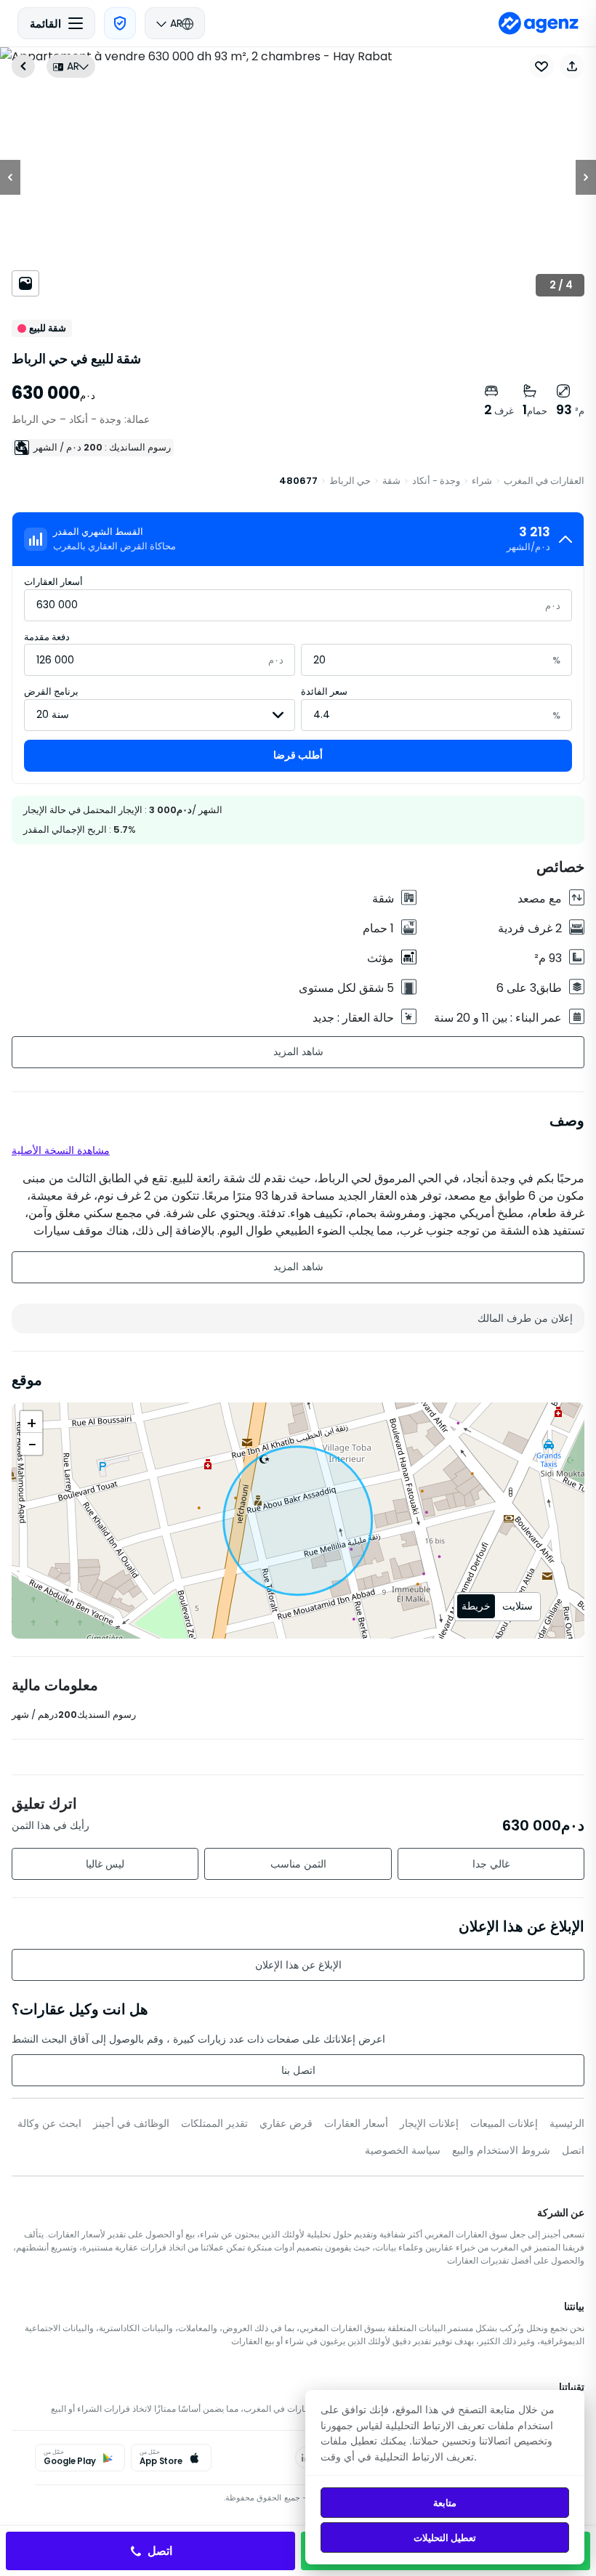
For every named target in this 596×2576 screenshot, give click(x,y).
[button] (572, 66)
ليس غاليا (105, 1864)
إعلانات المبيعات (504, 2123)
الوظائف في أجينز (131, 2123)
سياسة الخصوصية (403, 2150)
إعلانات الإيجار (429, 2123)
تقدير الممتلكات (214, 2123)
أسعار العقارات (53, 582)
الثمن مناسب (298, 1864)
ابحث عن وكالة (49, 2123)
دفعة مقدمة (47, 637)
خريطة (476, 1606)
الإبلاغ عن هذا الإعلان (298, 1965)
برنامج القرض (51, 691)
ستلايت (518, 1606)
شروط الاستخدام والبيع (501, 2150)
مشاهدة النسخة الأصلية (61, 1150)
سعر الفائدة (324, 691)
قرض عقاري (286, 2123)
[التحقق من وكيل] (120, 23)
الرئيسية (567, 2123)
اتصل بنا (298, 2070)
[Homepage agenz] (539, 23)
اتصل (573, 2150)
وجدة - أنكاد (436, 481)
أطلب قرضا (298, 755)
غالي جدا (491, 1864)
